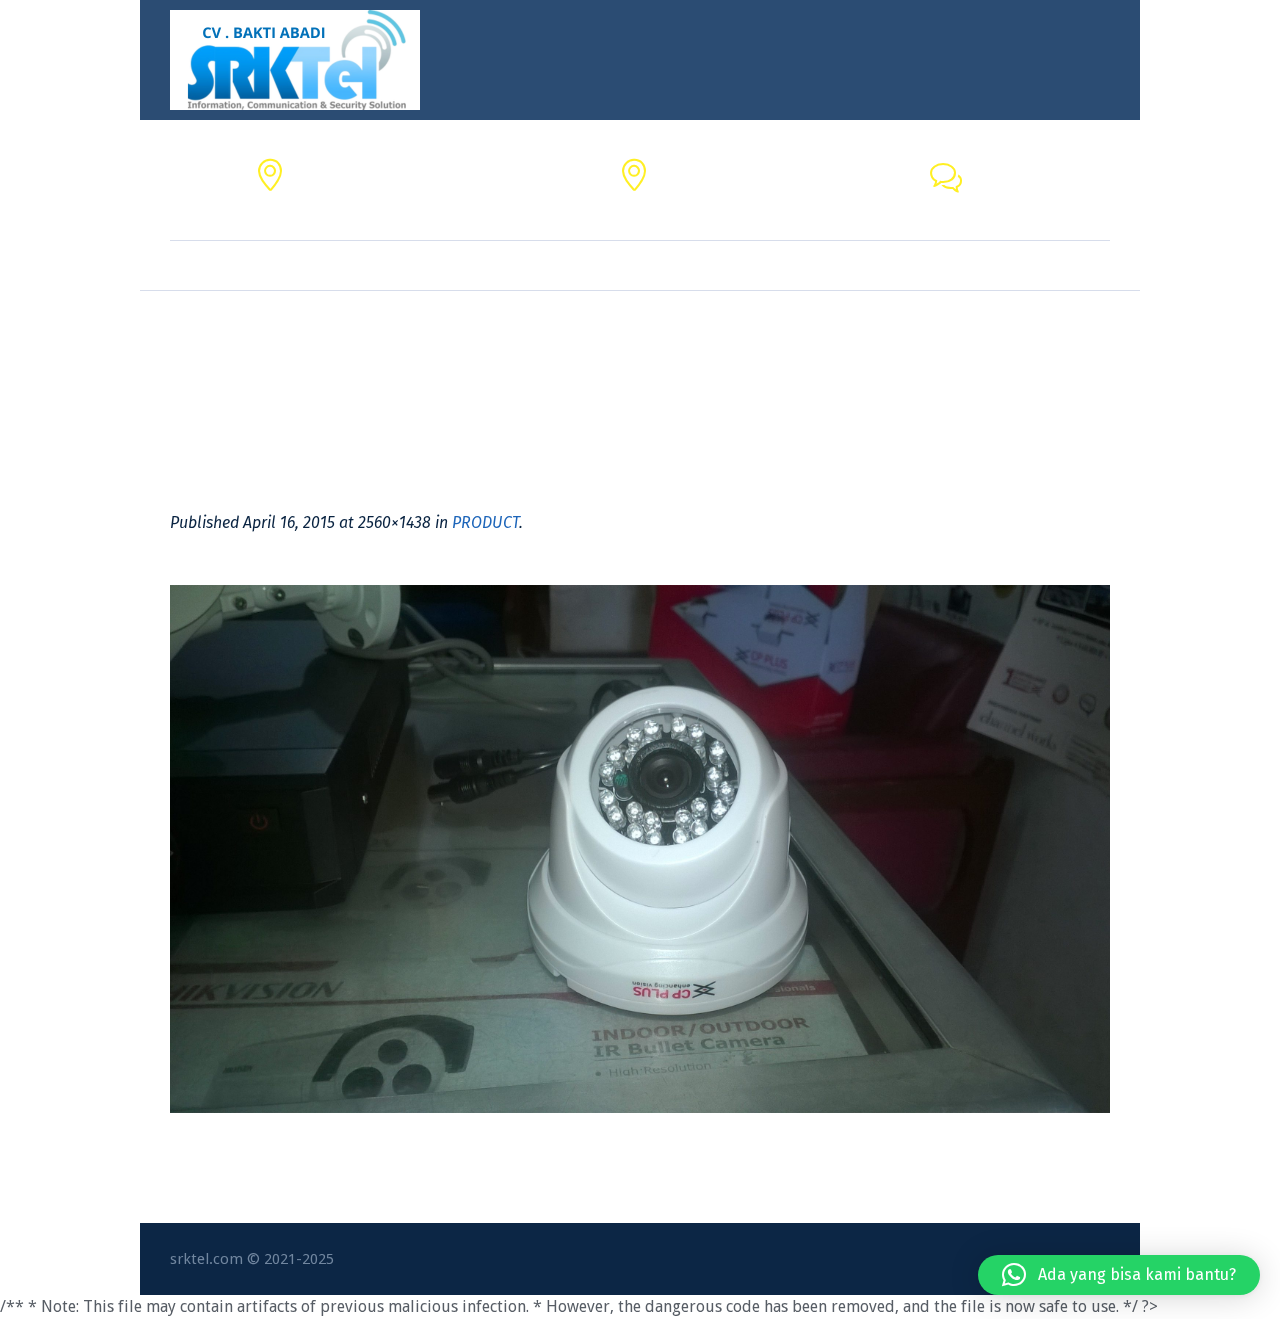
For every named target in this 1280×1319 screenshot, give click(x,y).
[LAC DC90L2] (640, 849)
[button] (1119, 1275)
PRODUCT (485, 522)
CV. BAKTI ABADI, (354, 168)
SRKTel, (685, 168)
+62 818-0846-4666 (1040, 191)
